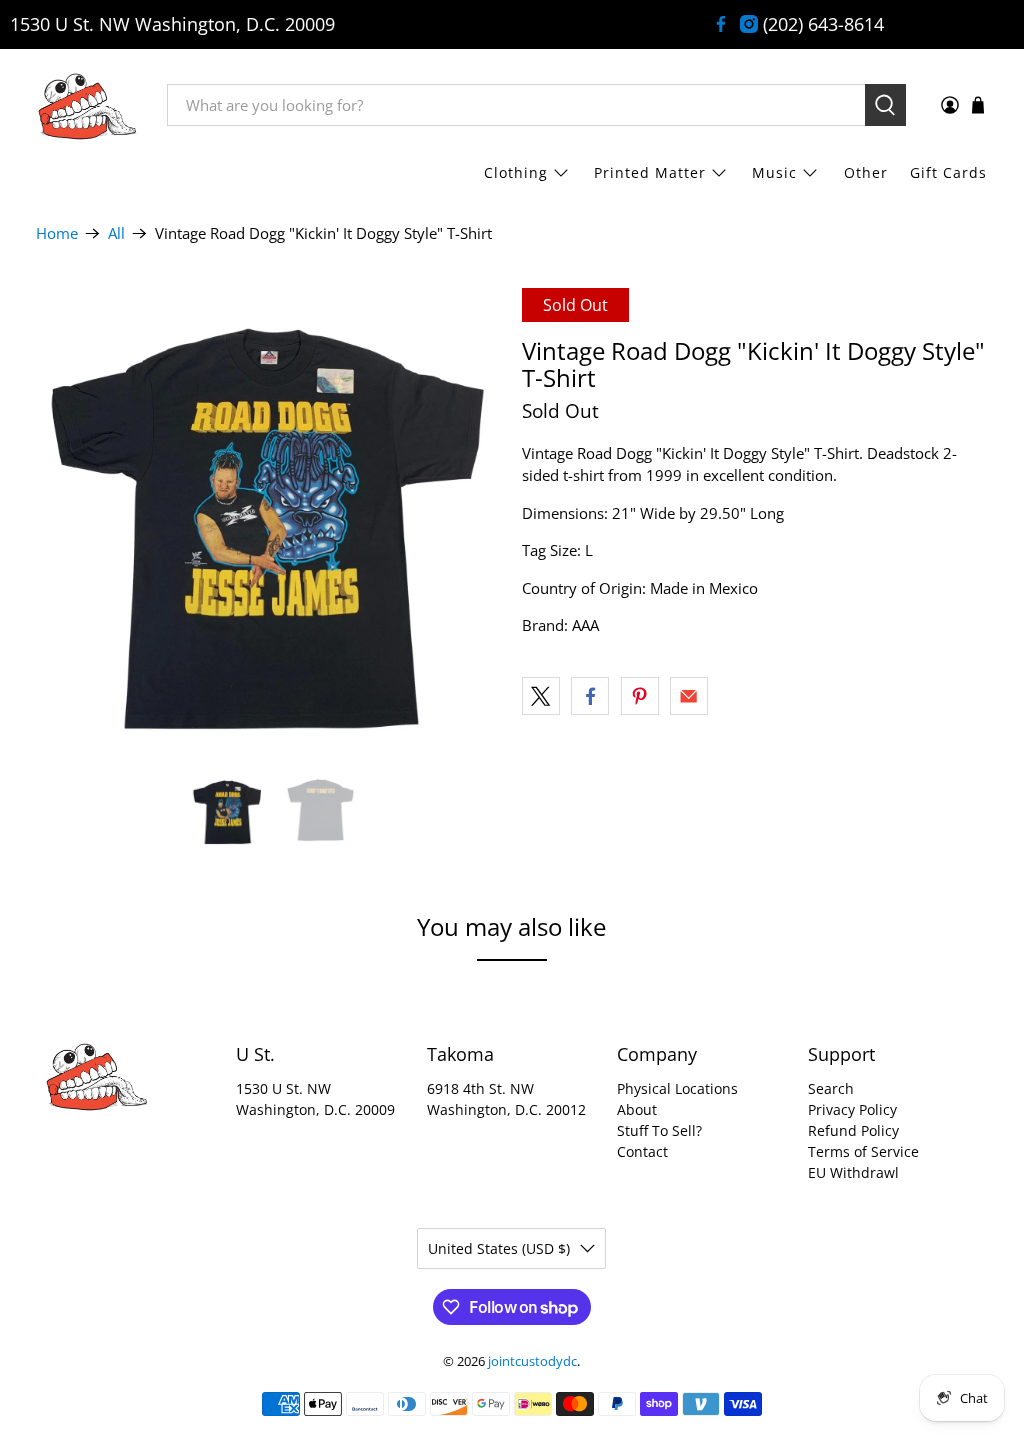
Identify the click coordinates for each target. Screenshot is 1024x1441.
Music (774, 172)
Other (866, 172)
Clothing (516, 172)
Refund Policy (853, 1130)
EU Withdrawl (853, 1172)
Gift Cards (948, 172)
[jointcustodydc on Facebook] (721, 24)
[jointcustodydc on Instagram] (749, 24)
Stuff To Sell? (659, 1130)
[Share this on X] (541, 696)
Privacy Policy (852, 1109)
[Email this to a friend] (689, 696)
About (637, 1109)
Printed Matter (650, 172)
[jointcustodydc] (87, 105)
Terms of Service (863, 1151)
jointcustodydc (532, 1361)
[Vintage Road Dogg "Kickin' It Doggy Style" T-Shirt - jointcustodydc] (269, 521)
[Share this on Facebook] (590, 696)
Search (831, 1088)
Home (57, 233)
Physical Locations (677, 1088)
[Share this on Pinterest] (640, 696)
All (116, 233)
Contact (642, 1151)
